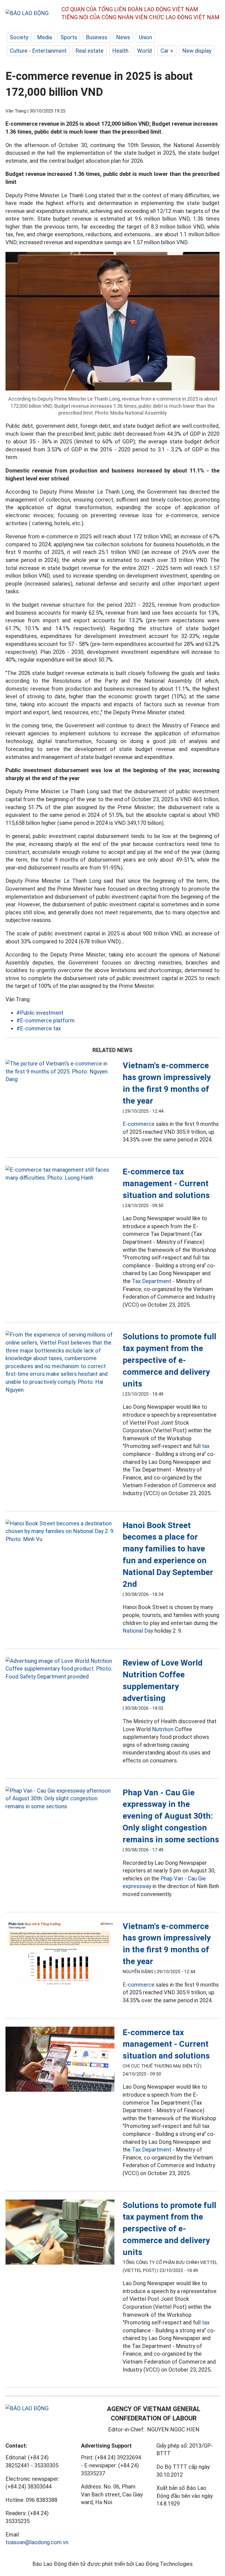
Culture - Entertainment (38, 51)
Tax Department (152, 1281)
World (144, 51)
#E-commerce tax (39, 1028)
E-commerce (139, 1124)
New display (197, 51)
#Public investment (40, 1013)
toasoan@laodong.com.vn (37, 2542)
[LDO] (60, 1072)
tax (206, 1446)
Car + (167, 51)
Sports (69, 37)
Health (120, 51)
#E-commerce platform (46, 1020)
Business (97, 37)
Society (19, 37)
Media (44, 37)
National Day (138, 1631)
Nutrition (163, 1729)
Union (145, 37)
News (123, 37)
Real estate (89, 51)
